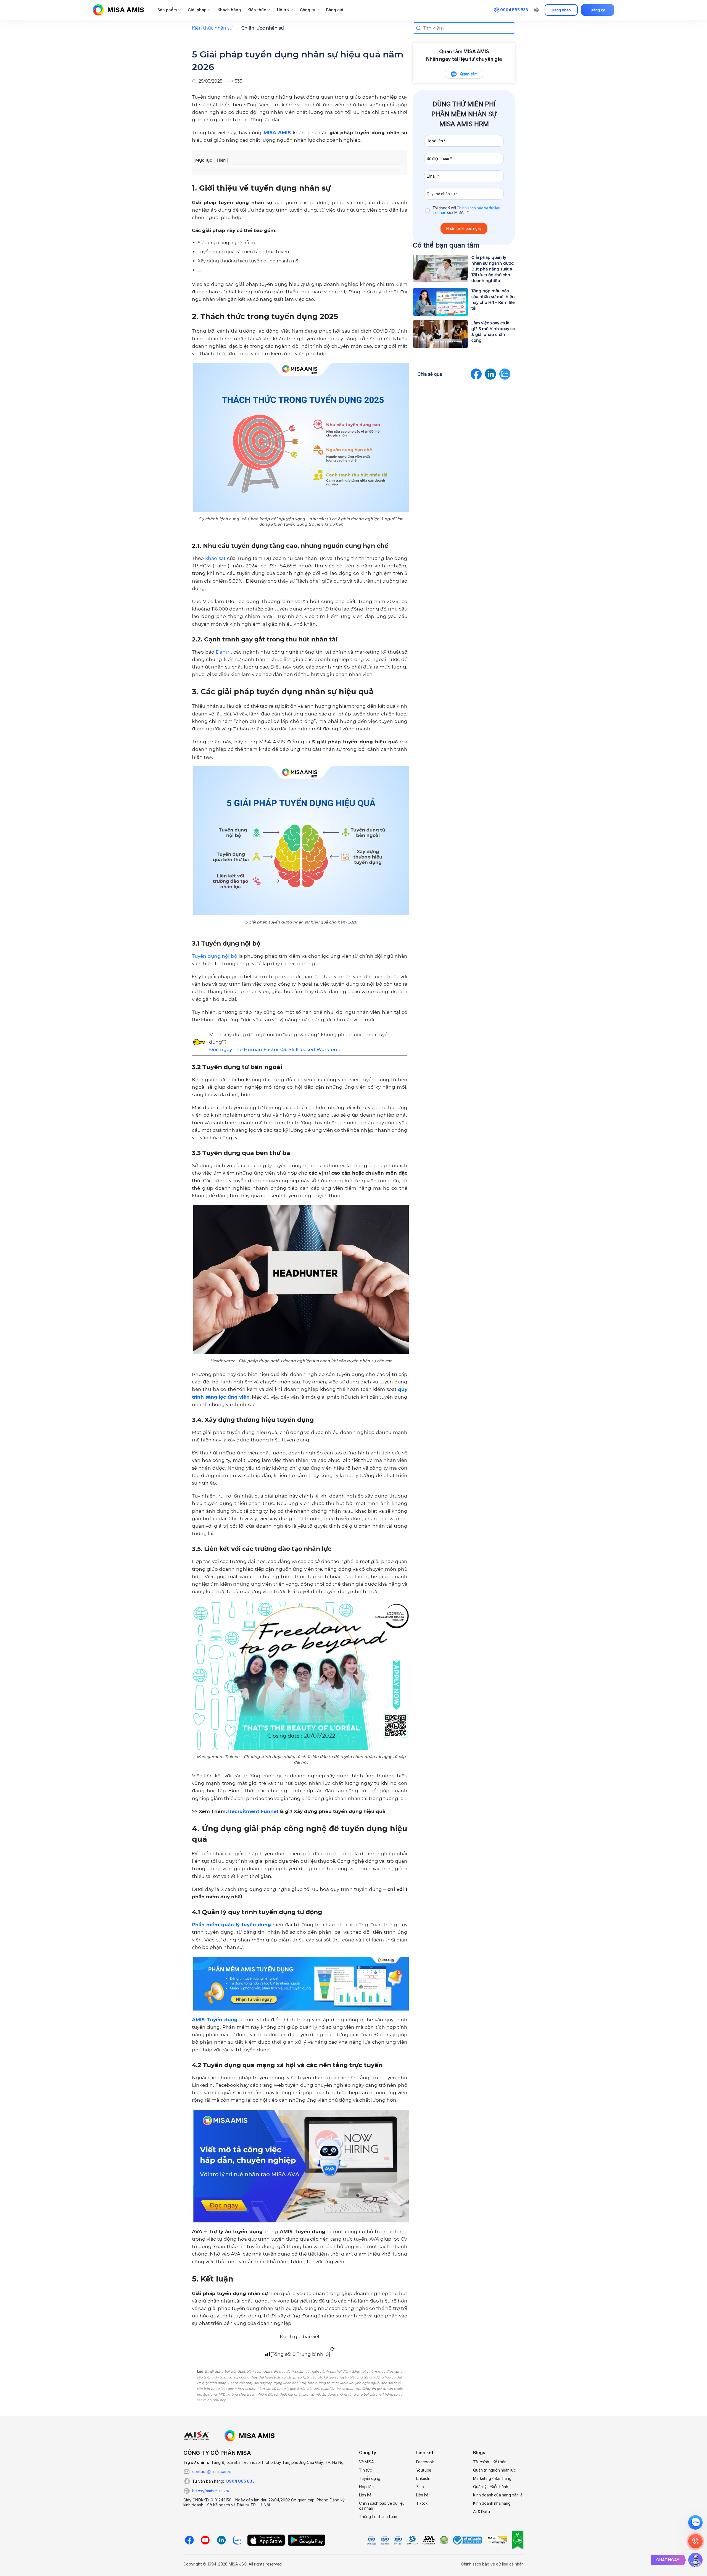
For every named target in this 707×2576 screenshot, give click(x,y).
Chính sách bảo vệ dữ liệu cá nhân (382, 2506)
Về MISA (366, 2462)
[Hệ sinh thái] (250, 2436)
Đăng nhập (561, 10)
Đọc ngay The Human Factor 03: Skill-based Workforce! (276, 1049)
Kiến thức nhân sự (212, 28)
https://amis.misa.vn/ (211, 2491)
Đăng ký (598, 10)
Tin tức (366, 2470)
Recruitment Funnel (253, 1811)
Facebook (425, 2462)
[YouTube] (205, 2540)
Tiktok (422, 2503)
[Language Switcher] (536, 10)
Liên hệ (365, 2495)
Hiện (221, 160)
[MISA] (196, 2436)
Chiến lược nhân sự (263, 28)
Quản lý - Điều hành (490, 2487)
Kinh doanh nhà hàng (492, 2503)
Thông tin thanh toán (378, 2516)
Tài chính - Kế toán (490, 2462)
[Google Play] (307, 2540)
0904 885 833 (240, 2481)
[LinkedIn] (221, 2540)
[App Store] (266, 2540)
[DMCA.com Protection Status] (444, 2540)
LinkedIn (423, 2478)
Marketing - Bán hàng (492, 2478)
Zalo (420, 2487)
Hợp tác (366, 2487)
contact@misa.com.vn (212, 2471)
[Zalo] (237, 2540)
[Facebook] (189, 2540)
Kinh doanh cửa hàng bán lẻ (498, 2495)
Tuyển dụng (370, 2478)
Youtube (424, 2470)
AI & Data (481, 2511)
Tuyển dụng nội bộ (215, 956)
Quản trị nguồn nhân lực (494, 2470)
